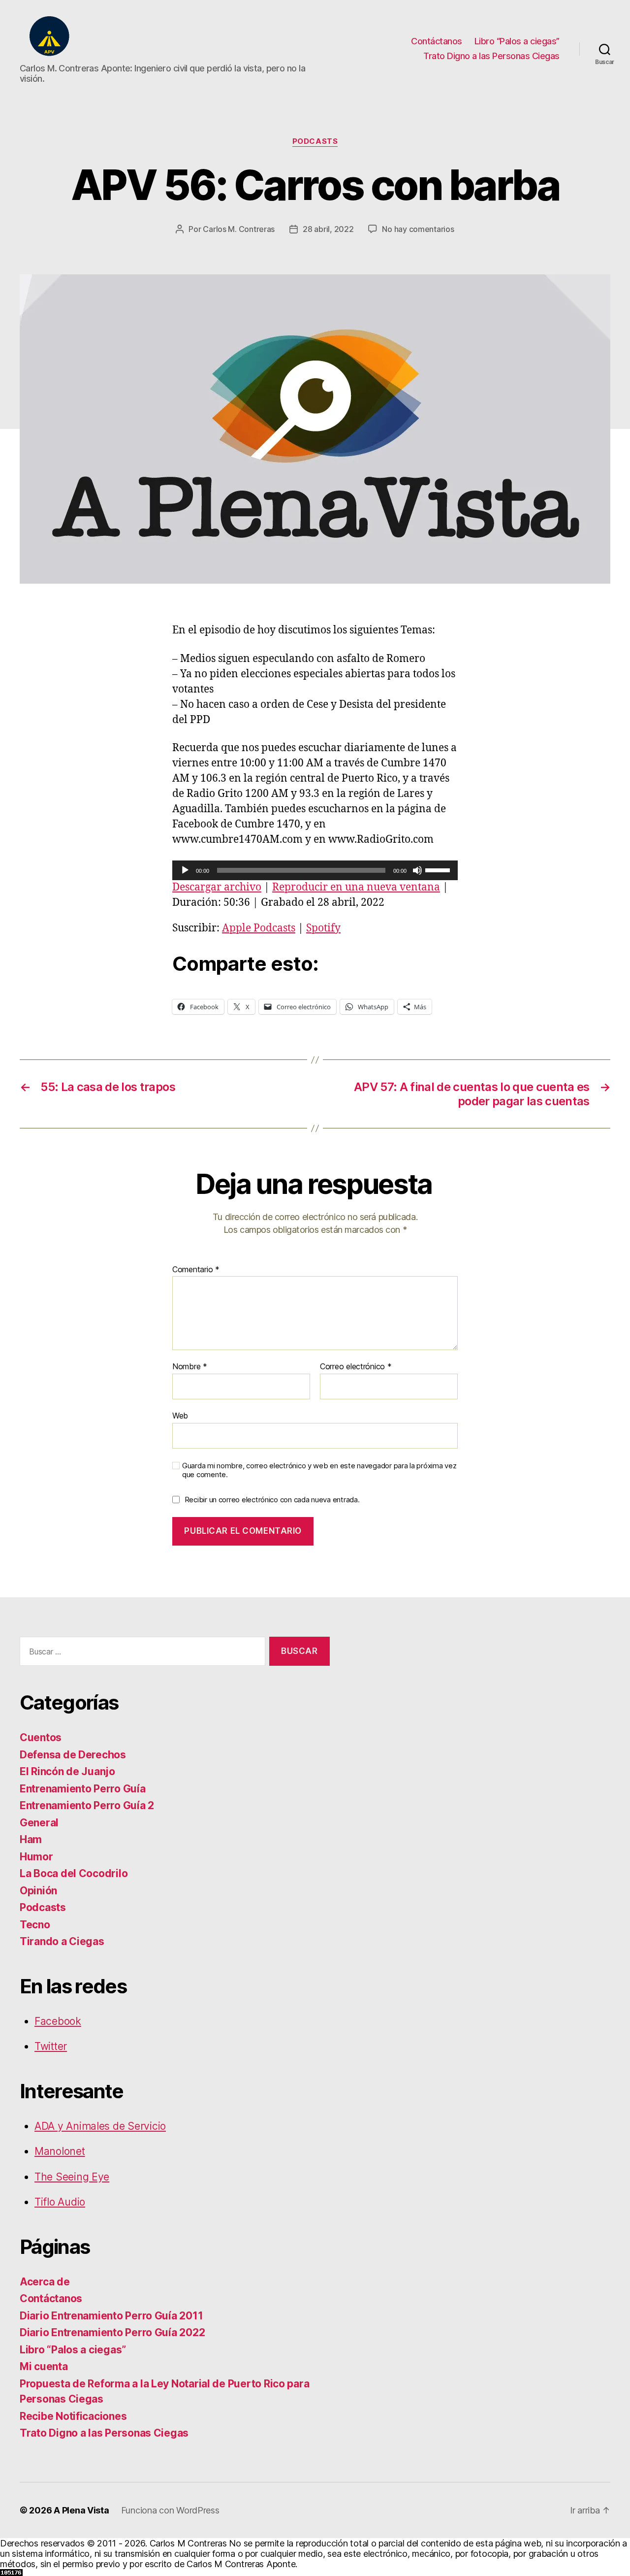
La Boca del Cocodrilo (74, 1873)
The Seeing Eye (72, 2177)
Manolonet (60, 2151)
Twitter (51, 2046)
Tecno (35, 1925)
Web (180, 1415)
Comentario (196, 1270)
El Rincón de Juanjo (67, 1771)
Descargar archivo (217, 887)
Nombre (190, 1367)
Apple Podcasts (259, 928)
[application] (315, 870)
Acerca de (45, 2282)
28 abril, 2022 (328, 229)
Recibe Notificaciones (73, 2416)
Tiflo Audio (60, 2202)
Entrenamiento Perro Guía (83, 1789)
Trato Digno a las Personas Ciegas (491, 56)
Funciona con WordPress (170, 2510)
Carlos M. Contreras (239, 229)
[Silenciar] (417, 870)
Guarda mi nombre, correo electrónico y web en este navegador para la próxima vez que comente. (319, 1470)
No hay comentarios (418, 229)
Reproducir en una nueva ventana (356, 887)
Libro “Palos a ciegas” (517, 41)
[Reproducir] (185, 870)
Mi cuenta (44, 2366)
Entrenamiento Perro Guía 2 (87, 1805)
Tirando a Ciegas (62, 1941)
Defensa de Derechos (73, 1755)
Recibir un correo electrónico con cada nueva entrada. (272, 1500)
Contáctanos (437, 41)
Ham (31, 1839)
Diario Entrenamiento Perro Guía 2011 (111, 2316)
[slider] (439, 869)
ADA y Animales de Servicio (100, 2126)
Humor (36, 1857)
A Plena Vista (81, 2510)
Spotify (323, 928)
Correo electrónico (356, 1367)
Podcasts (315, 141)
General (39, 1823)
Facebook (58, 2021)
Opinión (38, 1891)
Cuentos (41, 1737)
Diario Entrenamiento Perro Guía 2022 (112, 2332)
